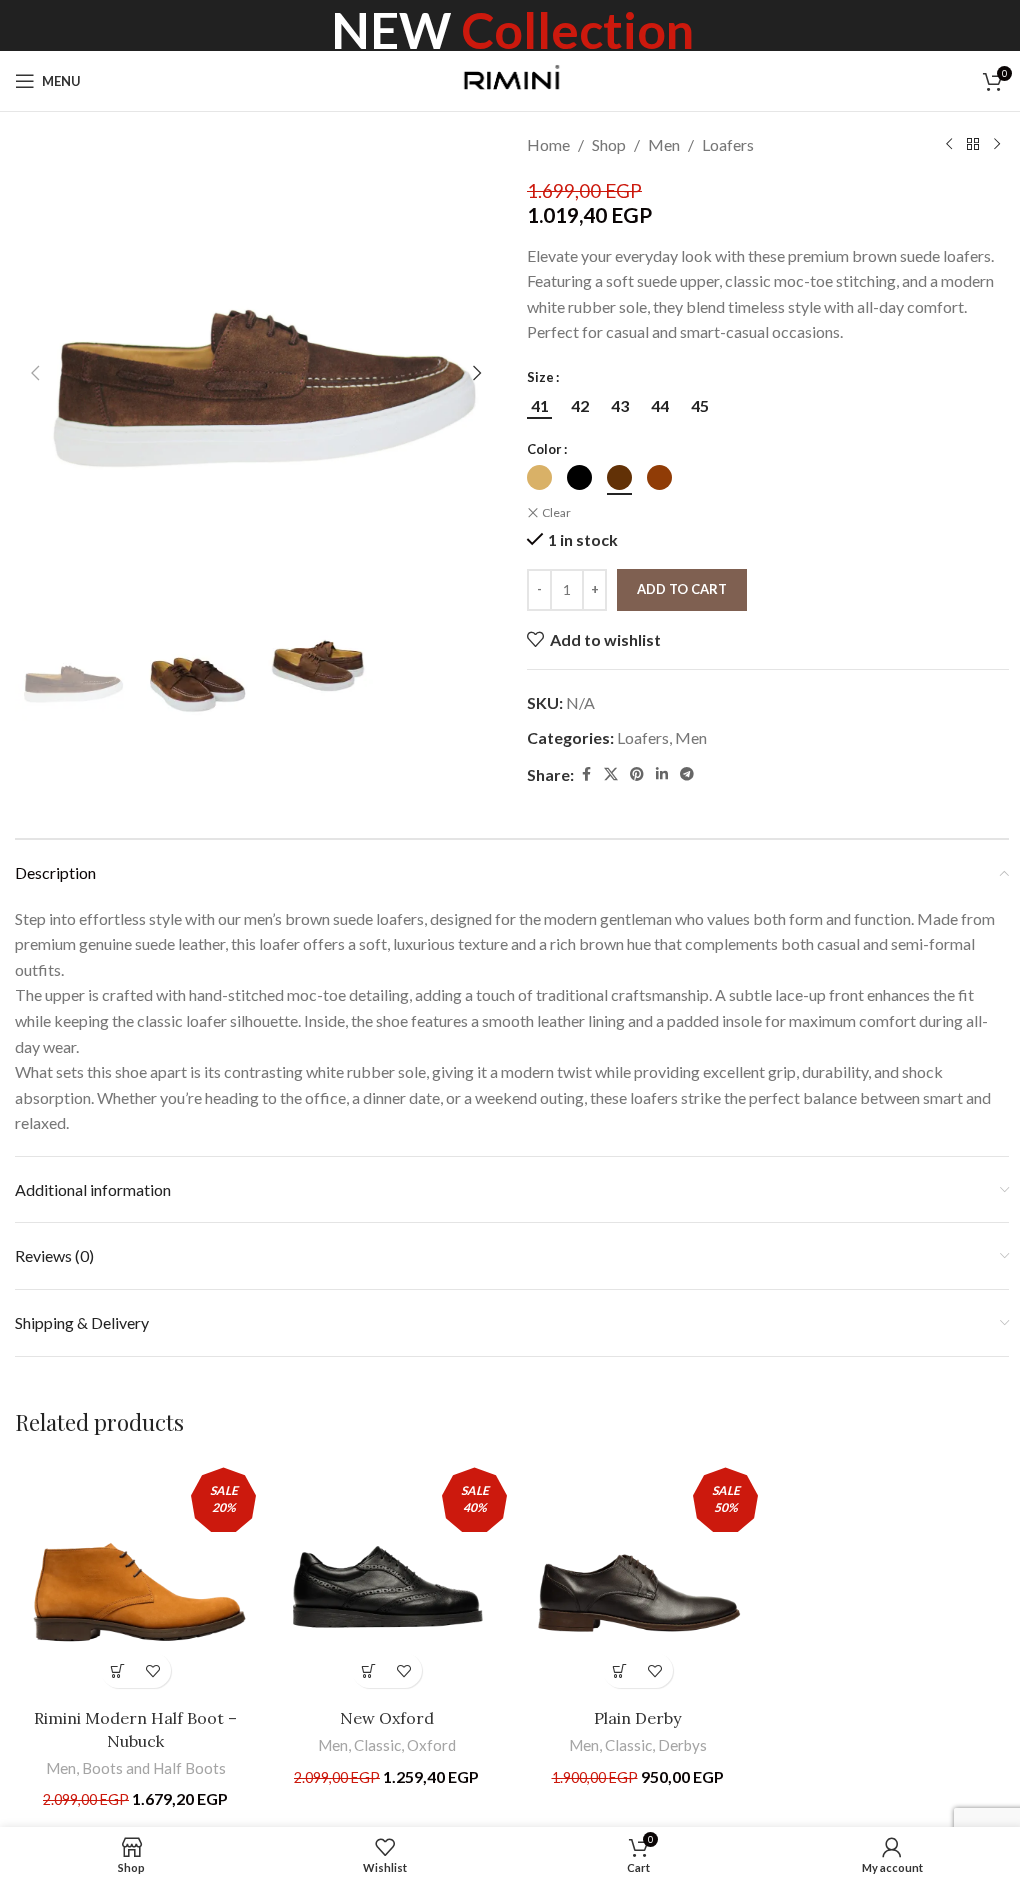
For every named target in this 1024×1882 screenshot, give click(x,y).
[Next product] (997, 145)
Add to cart (682, 589)
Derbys (682, 1745)
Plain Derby (637, 1718)
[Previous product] (949, 145)
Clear (556, 512)
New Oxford (387, 1718)
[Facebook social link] (586, 774)
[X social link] (611, 774)
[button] (35, 373)
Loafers (728, 144)
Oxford (431, 1745)
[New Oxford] (386, 1577)
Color (544, 449)
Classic (377, 1745)
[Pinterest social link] (637, 774)
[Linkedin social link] (662, 774)
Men (664, 144)
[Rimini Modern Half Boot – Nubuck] (135, 1577)
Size (540, 377)
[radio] (539, 406)
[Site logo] (512, 78)
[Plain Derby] (637, 1577)
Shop (609, 144)
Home (548, 144)
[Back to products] (973, 145)
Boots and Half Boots (154, 1768)
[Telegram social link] (687, 774)
